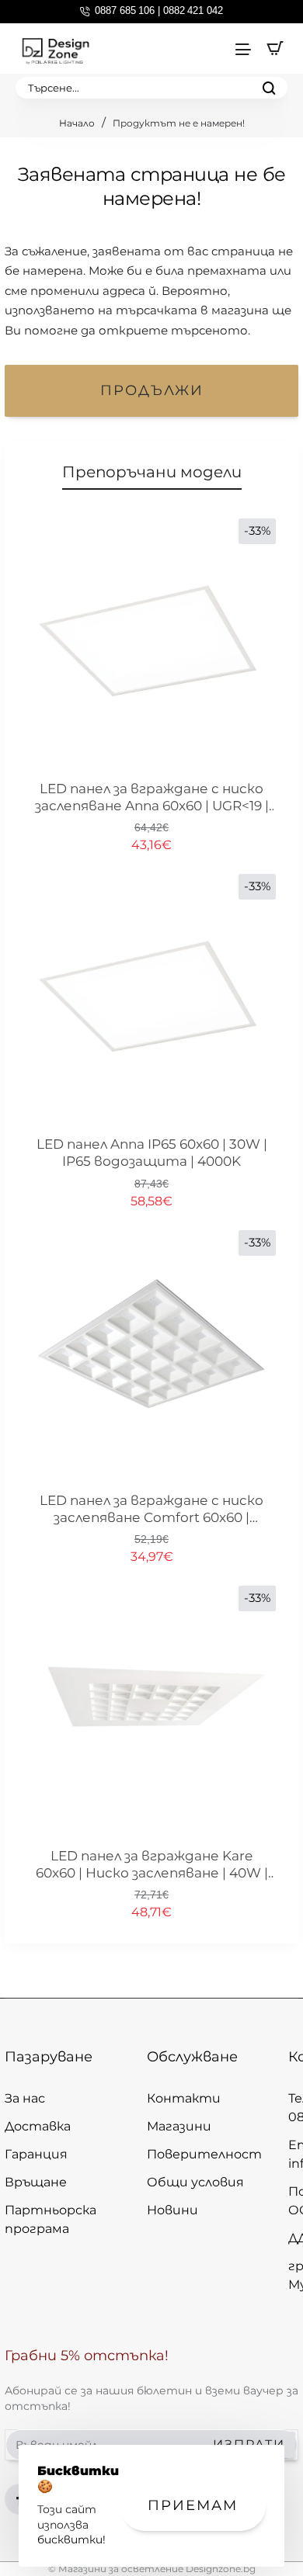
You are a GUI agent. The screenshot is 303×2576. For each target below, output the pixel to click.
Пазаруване (49, 2057)
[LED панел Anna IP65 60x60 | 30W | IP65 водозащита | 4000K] (151, 998)
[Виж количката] (275, 49)
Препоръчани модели (152, 472)
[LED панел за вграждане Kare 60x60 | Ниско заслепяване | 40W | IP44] (151, 1710)
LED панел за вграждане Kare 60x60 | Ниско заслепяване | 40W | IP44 (152, 1865)
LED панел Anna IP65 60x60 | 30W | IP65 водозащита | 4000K (152, 1153)
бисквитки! (71, 2540)
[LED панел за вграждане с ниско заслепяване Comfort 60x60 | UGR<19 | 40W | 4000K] (151, 1354)
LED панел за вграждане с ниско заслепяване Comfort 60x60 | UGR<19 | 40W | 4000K (151, 1510)
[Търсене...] (269, 88)
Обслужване (192, 2057)
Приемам (193, 2505)
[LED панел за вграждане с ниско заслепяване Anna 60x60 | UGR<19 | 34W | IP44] (151, 643)
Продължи (152, 390)
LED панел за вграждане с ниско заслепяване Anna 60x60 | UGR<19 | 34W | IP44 (152, 798)
